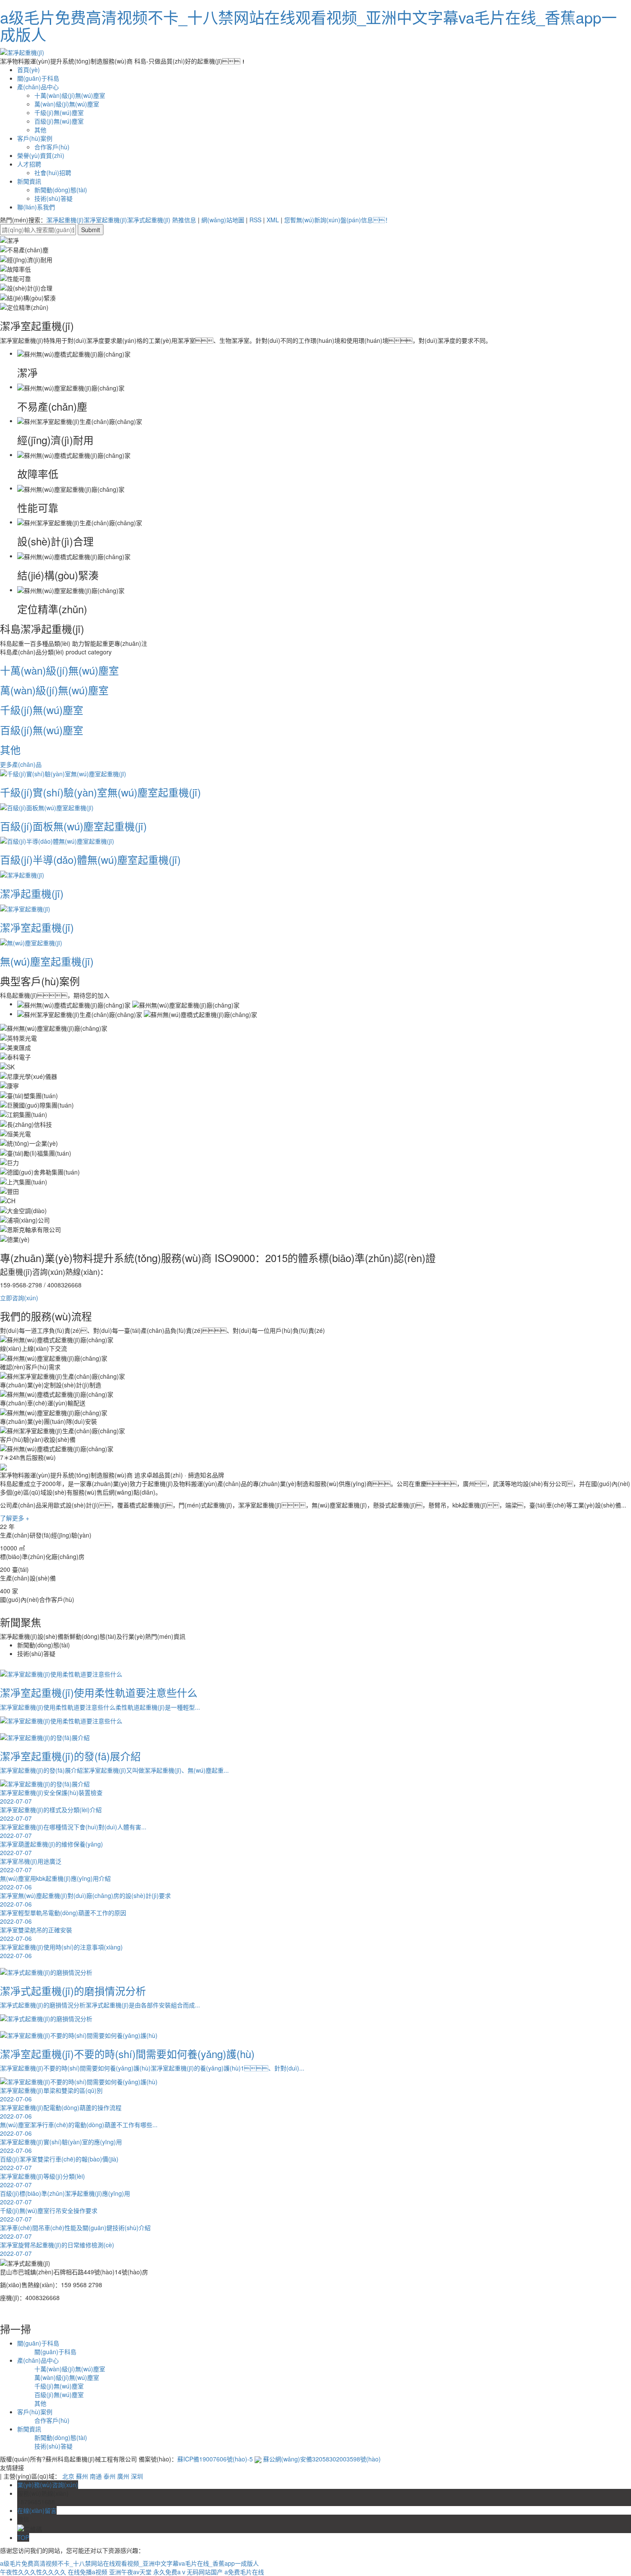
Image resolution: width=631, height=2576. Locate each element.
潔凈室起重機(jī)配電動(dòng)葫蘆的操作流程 (61, 2112)
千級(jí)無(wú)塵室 (59, 112)
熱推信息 (184, 220)
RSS (255, 220)
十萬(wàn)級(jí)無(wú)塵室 (70, 95)
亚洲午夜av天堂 (130, 2572)
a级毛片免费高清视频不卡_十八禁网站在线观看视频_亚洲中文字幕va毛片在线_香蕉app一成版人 (308, 26)
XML (273, 220)
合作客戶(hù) (52, 147)
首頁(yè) (29, 70)
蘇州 (82, 2476)
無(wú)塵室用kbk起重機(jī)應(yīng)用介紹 (55, 1883)
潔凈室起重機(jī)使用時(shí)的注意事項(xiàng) (61, 1951)
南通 (96, 2476)
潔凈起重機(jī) (65, 220)
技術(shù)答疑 (53, 198)
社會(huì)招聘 (53, 173)
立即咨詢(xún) (19, 1298)
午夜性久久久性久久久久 (33, 2572)
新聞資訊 (29, 181)
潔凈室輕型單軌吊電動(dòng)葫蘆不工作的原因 (63, 1917)
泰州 (109, 2476)
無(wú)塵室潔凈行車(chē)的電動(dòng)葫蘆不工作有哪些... (79, 2129)
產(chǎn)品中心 (38, 87)
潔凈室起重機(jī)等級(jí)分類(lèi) (42, 2180)
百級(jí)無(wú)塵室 (59, 121)
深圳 (137, 2476)
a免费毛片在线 (244, 2572)
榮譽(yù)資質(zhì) (41, 155)
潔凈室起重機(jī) (105, 220)
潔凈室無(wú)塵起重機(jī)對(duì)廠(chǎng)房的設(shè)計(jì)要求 (85, 1900)
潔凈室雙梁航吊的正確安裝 (36, 1934)
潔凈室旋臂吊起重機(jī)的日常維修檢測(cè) (57, 2249)
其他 (40, 130)
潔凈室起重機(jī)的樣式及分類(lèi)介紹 (51, 1814)
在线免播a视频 (88, 2572)
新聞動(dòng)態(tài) (61, 190)
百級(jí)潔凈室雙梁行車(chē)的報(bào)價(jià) (59, 2163)
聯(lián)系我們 (36, 207)
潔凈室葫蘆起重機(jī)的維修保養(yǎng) (52, 1848)
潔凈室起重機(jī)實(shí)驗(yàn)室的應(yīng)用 (61, 2146)
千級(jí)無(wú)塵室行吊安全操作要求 (49, 2215)
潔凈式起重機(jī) (149, 220)
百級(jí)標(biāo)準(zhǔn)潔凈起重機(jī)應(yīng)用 (65, 2198)
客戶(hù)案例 (35, 138)
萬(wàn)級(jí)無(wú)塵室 (67, 104)
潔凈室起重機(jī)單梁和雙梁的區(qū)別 (51, 2095)
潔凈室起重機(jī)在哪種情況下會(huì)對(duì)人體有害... (73, 1831)
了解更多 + (15, 1518)
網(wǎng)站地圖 (223, 220)
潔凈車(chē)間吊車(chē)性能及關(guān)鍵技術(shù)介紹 (75, 2232)
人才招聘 (29, 164)
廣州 (123, 2476)
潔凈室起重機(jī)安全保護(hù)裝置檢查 (51, 1797)
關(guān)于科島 (38, 78)
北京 (68, 2476)
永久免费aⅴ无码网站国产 (188, 2572)
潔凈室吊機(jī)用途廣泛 (31, 1865)
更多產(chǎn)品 (21, 764)
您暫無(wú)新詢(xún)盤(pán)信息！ (338, 220)
